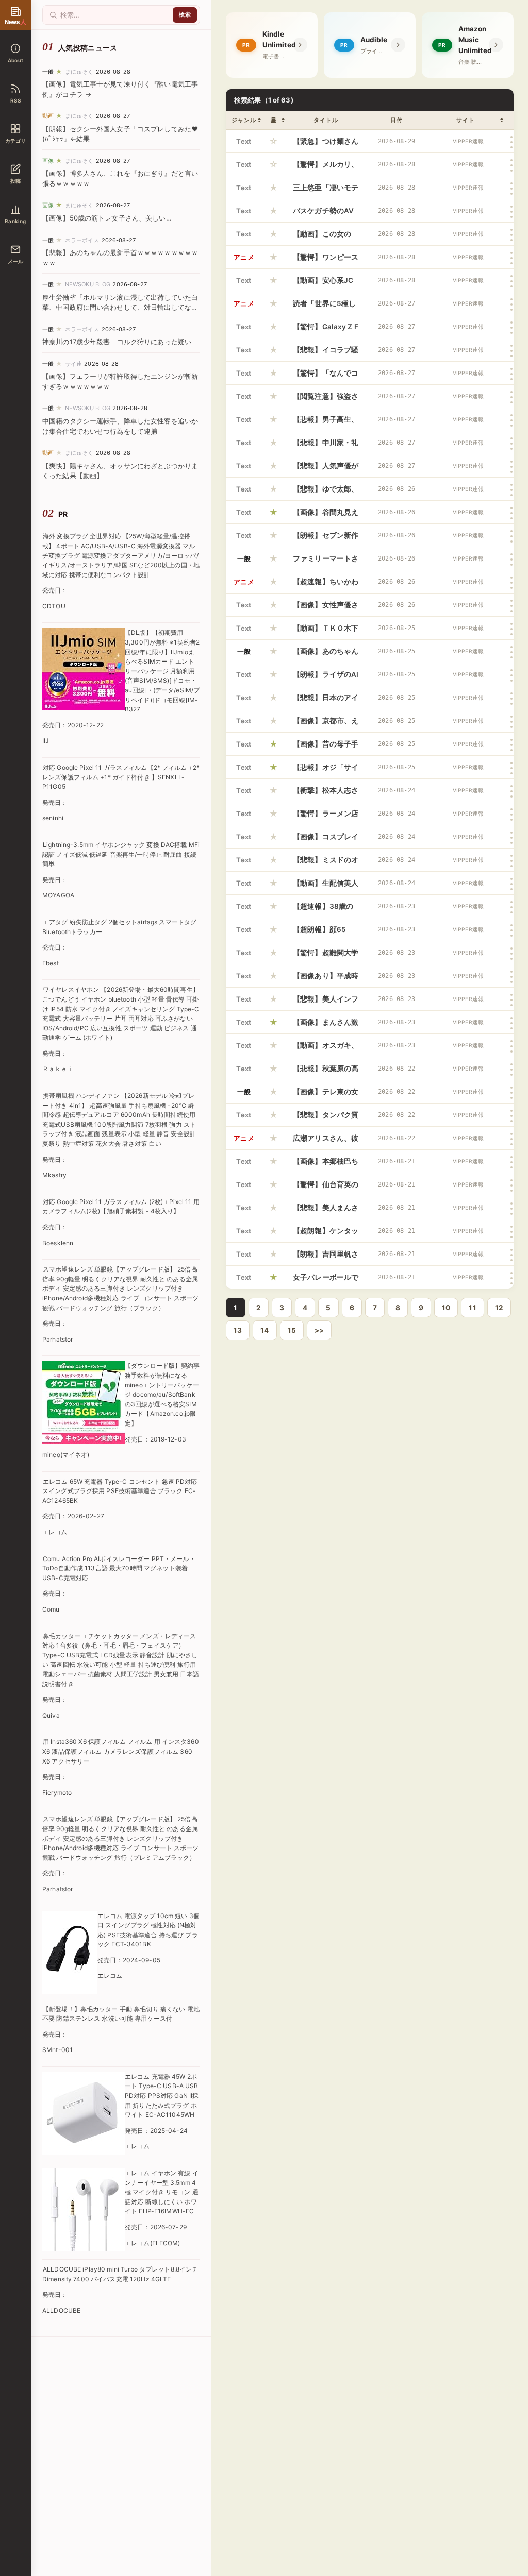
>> (319, 1330)
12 (499, 1308)
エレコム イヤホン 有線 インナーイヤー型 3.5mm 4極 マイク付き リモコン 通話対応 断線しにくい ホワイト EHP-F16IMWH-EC (162, 2192)
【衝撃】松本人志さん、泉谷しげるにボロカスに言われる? (326, 794)
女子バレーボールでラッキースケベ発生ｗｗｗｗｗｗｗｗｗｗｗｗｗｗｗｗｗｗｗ (326, 1281)
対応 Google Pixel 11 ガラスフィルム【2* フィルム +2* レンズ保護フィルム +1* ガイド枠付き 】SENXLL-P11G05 (121, 777)
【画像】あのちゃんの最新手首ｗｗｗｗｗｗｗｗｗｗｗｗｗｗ (326, 655)
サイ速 (73, 364)
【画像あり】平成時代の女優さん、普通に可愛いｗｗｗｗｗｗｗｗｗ (326, 979)
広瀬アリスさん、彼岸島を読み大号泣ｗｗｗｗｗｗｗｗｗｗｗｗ (326, 1142)
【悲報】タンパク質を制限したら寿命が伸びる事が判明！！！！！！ (326, 1118)
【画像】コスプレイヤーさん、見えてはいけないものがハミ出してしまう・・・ (326, 840)
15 (292, 1330)
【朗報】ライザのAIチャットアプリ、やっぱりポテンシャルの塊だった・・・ (326, 678)
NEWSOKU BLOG (88, 284)
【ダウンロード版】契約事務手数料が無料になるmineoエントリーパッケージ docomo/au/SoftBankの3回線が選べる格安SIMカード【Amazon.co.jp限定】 (162, 1394)
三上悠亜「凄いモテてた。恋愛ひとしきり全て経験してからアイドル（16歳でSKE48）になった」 (326, 191)
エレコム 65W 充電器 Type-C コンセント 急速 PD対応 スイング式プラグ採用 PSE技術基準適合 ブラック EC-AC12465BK (120, 1491)
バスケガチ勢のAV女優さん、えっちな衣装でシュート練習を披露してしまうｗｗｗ (326, 214)
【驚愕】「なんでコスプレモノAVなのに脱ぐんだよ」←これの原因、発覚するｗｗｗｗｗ (326, 377)
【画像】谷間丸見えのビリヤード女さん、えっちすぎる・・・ (326, 516)
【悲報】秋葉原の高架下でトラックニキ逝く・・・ (326, 1072)
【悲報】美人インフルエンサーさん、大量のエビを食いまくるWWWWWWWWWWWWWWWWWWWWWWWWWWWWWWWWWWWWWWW (326, 1003)
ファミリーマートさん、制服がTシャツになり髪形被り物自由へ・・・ (326, 562)
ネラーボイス (82, 240)
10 (446, 1308)
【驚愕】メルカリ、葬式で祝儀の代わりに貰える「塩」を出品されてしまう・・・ (326, 168)
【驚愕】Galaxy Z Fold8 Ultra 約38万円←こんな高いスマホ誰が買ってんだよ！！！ (326, 330)
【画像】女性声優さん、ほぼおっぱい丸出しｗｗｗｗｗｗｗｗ (326, 608)
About (15, 60)
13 (238, 1330)
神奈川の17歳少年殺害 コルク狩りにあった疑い (117, 342)
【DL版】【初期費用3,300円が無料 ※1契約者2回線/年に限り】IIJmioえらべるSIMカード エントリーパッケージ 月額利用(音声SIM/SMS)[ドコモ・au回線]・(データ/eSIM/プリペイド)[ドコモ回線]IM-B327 (162, 671)
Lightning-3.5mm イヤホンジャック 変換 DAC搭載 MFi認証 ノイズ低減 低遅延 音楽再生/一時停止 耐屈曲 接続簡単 (121, 854)
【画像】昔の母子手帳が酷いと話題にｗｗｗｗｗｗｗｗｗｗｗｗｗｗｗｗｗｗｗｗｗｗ (326, 748)
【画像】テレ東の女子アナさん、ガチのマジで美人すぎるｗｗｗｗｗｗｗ (326, 1095)
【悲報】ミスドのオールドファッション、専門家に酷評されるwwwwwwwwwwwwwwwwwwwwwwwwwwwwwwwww (326, 863)
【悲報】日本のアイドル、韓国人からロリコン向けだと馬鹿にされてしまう (326, 701)
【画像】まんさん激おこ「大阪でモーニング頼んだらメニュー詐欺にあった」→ (326, 1026)
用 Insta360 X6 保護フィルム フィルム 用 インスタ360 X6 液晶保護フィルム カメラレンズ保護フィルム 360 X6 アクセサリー (121, 1751)
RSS (15, 100)
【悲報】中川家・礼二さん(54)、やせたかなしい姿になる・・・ (326, 446)
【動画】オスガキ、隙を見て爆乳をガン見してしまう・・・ (326, 1049)
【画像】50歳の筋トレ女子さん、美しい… (107, 218)
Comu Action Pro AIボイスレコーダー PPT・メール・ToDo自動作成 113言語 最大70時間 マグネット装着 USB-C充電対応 (119, 1568)
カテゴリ (16, 141)
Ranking (15, 221)
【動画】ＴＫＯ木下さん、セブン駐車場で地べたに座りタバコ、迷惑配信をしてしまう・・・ (326, 632)
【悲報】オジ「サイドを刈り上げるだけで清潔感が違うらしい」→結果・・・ (326, 771)
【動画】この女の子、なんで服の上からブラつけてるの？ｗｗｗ (326, 238)
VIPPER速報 (468, 141)
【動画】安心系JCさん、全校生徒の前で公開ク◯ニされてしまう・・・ (326, 284)
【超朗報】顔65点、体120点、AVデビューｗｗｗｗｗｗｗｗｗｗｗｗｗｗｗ (326, 933)
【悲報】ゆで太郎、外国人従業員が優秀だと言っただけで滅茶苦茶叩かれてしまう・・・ (326, 493)
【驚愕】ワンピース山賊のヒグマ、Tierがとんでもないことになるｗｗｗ (326, 261)
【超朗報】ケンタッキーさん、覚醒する (326, 1234)
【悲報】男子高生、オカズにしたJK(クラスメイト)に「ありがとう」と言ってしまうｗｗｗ (326, 423)
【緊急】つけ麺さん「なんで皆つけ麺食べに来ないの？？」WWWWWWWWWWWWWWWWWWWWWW (326, 145)
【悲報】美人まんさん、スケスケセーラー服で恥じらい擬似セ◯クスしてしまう (326, 1211)
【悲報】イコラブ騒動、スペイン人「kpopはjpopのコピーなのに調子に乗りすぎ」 (326, 353)
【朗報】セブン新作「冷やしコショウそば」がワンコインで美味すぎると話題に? (326, 539)
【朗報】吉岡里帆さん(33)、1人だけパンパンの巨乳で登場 (326, 1258)
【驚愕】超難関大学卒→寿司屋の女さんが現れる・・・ (326, 956)
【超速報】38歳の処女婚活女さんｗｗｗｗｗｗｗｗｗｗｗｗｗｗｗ (326, 910)
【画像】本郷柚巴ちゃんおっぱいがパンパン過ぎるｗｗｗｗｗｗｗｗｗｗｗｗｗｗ (326, 1165)
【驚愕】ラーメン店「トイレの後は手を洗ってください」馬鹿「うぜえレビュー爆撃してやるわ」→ (326, 817)
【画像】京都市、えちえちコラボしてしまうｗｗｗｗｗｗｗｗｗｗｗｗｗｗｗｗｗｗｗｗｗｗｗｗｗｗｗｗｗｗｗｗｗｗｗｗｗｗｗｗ (326, 724)
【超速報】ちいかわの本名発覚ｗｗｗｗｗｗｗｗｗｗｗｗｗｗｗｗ (326, 585)
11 (472, 1308)
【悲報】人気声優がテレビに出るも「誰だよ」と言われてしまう (326, 469)
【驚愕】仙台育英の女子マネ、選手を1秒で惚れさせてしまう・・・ (326, 1188)
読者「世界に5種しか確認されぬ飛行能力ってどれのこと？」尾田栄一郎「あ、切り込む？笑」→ (326, 307)
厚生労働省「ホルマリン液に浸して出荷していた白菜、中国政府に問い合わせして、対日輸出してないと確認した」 (120, 307)
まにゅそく (79, 72)
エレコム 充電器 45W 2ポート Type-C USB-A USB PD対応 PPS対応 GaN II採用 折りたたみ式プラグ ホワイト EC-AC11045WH (162, 2096)
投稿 (15, 181)
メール (16, 261)
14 (265, 1330)
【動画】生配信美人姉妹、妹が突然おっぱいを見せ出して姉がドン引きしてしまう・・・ (326, 887)
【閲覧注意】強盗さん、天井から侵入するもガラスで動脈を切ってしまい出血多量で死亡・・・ (326, 400)
